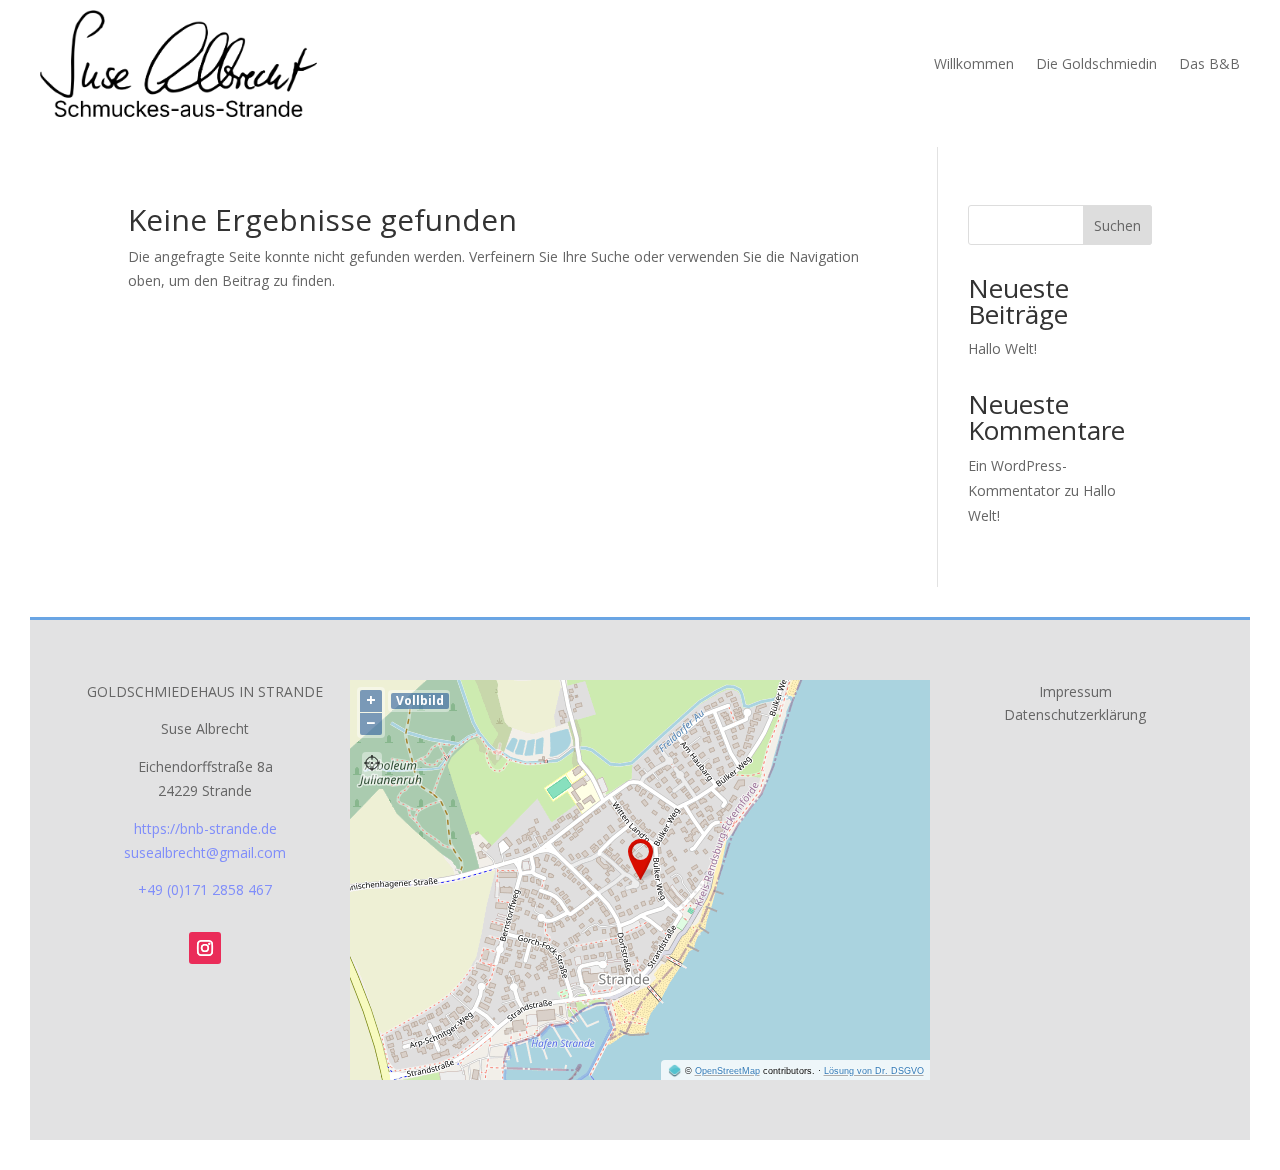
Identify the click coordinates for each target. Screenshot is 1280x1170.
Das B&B (1209, 63)
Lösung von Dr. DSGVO (874, 1071)
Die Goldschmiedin (1096, 63)
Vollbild (420, 700)
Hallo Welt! (1002, 348)
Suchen (1117, 225)
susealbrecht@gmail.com (205, 852)
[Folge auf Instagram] (205, 948)
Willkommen (974, 63)
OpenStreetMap (727, 1071)
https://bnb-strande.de (205, 828)
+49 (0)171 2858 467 (205, 889)
